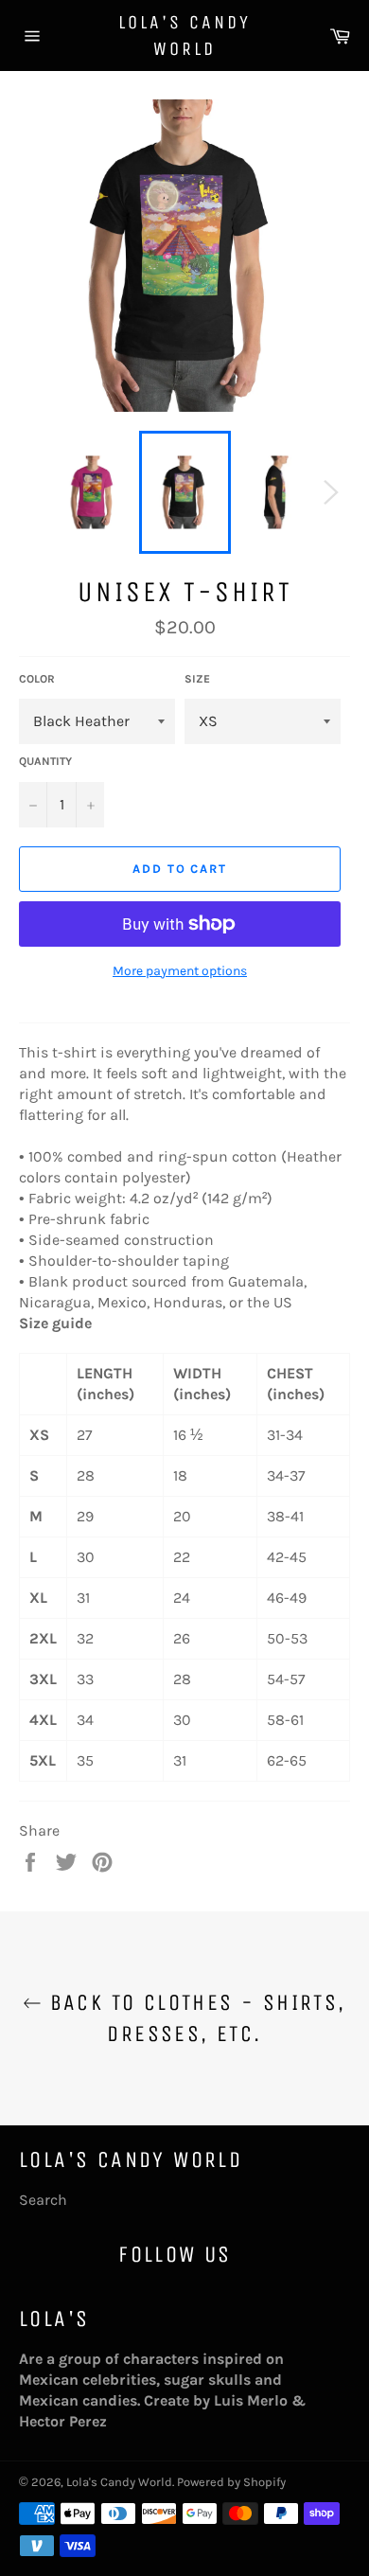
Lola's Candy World (184, 36)
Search (43, 2200)
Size (197, 679)
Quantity (45, 761)
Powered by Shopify (231, 2482)
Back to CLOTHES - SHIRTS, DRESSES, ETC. (193, 2018)
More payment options (180, 971)
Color (37, 679)
